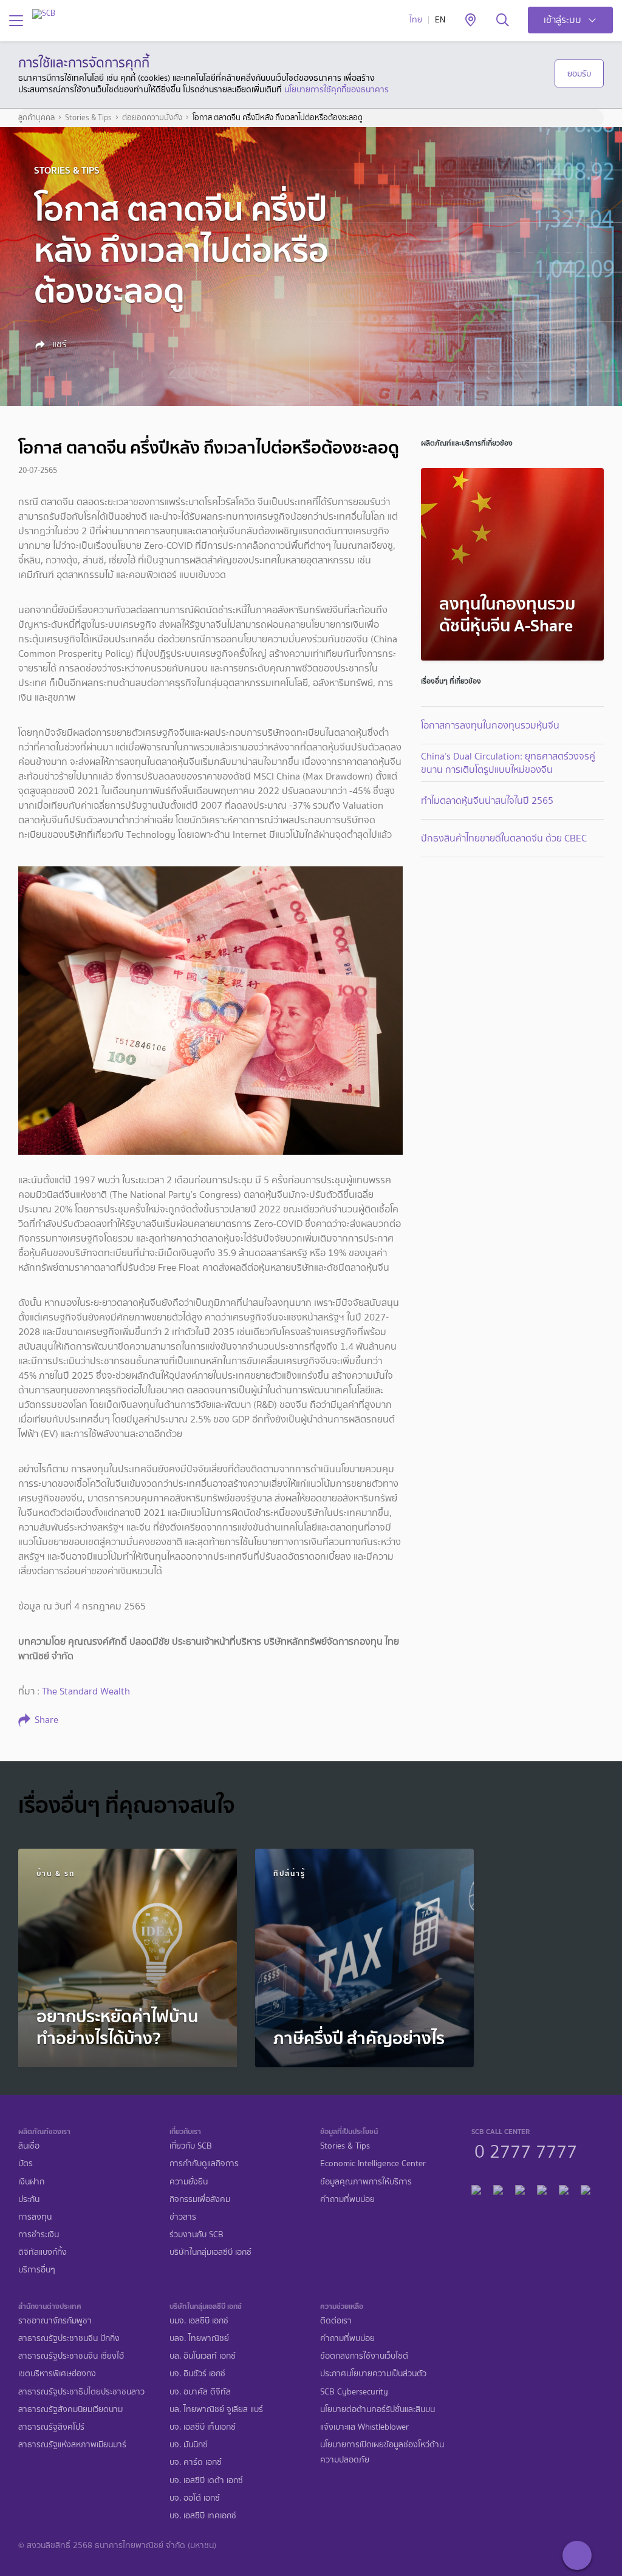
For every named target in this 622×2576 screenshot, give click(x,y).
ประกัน (29, 2199)
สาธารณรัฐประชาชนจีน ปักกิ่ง (69, 2338)
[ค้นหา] (503, 21)
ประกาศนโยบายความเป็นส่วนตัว (373, 2374)
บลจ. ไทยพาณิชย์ (199, 2338)
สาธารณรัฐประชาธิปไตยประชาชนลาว (81, 2392)
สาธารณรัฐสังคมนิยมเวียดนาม (70, 2409)
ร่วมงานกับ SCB (197, 2234)
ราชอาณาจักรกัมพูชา (55, 2321)
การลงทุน (35, 2217)
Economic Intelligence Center (373, 2163)
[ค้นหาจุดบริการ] (470, 21)
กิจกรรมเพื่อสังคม (200, 2199)
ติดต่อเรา (336, 2321)
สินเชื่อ (29, 2146)
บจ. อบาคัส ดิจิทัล (200, 2392)
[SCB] (44, 14)
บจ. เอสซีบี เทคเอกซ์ (203, 2516)
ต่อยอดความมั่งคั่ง (152, 118)
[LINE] (498, 2188)
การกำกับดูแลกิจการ (204, 2163)
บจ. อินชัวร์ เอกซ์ (197, 2374)
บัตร (26, 2163)
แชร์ (58, 344)
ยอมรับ (579, 73)
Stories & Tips (88, 118)
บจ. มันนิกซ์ (189, 2445)
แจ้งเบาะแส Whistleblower (364, 2427)
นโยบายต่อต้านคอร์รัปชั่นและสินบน (378, 2409)
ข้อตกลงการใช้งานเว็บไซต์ (364, 2356)
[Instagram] (586, 2188)
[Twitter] (564, 2188)
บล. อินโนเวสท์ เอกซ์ (203, 2356)
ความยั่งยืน (189, 2182)
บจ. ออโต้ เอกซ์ (195, 2498)
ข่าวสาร (183, 2217)
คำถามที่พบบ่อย (347, 2199)
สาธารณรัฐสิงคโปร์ (51, 2427)
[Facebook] (476, 2188)
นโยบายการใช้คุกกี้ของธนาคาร (337, 89)
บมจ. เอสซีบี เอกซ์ (199, 2321)
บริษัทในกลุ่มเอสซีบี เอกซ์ (210, 2252)
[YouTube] (542, 2188)
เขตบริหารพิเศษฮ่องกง (57, 2374)
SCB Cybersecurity (354, 2392)
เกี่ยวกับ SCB (191, 2146)
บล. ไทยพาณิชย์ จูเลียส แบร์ (216, 2409)
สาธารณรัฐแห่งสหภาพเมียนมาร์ (72, 2445)
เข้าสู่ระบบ (562, 20)
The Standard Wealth (86, 1691)
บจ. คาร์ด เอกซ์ (196, 2462)
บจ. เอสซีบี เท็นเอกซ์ (203, 2427)
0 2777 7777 (526, 2150)
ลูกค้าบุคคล (36, 118)
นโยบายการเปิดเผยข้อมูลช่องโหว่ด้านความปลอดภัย (382, 2452)
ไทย (416, 20)
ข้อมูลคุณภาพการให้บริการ (366, 2182)
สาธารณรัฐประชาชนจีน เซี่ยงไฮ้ (71, 2356)
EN (440, 20)
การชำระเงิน (39, 2234)
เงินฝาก (31, 2182)
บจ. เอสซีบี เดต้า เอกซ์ (206, 2480)
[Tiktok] (520, 2188)
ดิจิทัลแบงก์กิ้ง (43, 2252)
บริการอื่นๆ (37, 2270)
